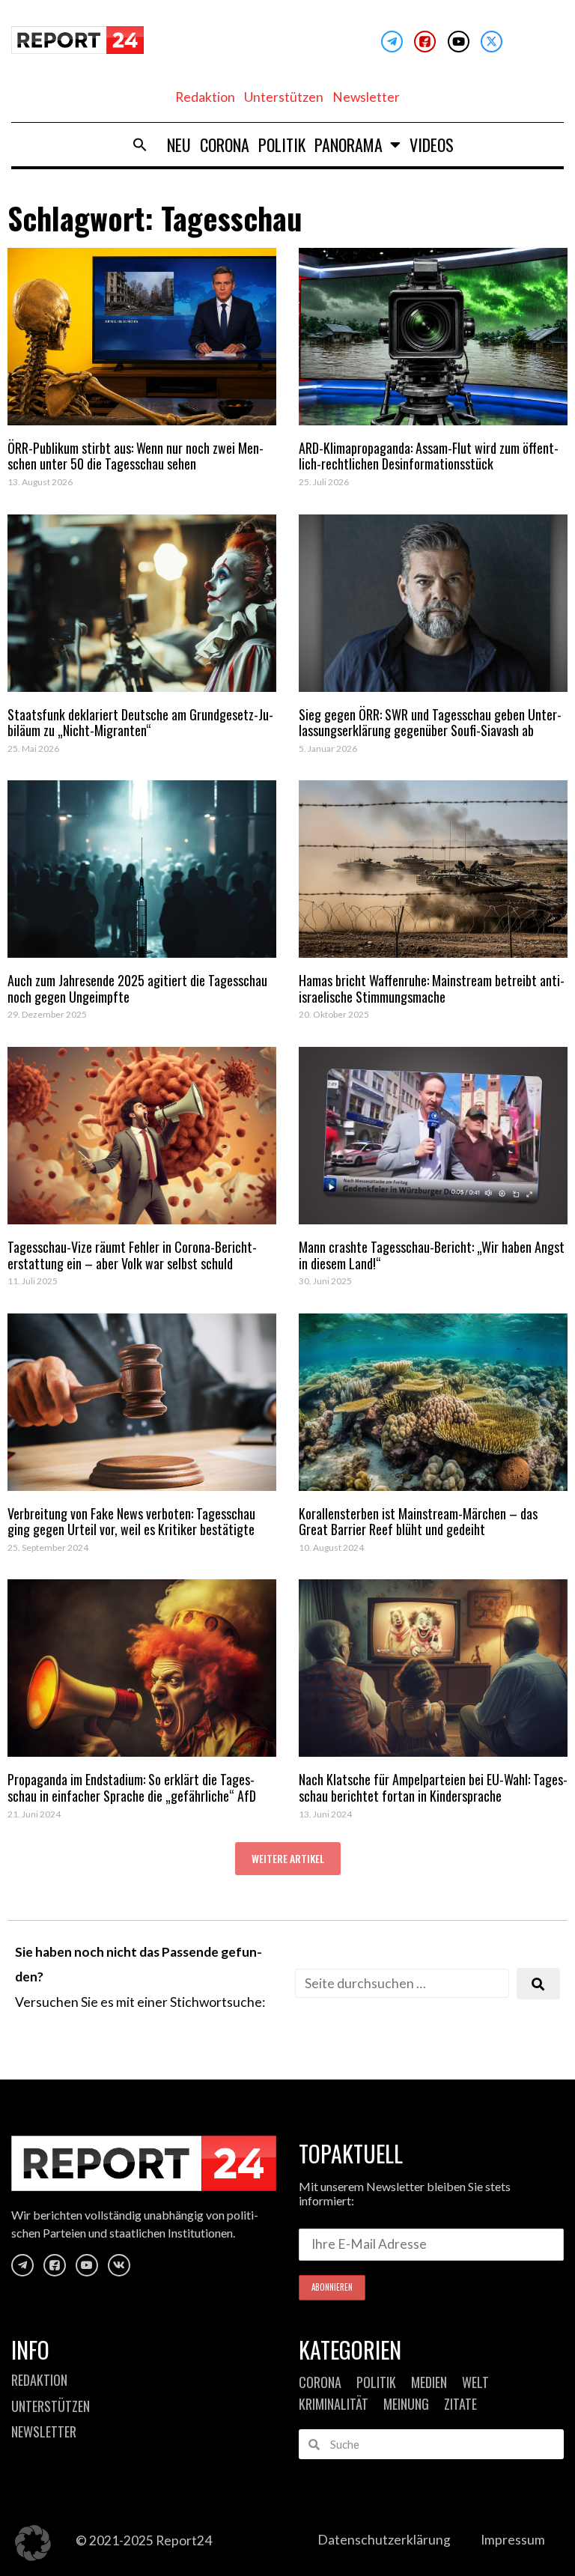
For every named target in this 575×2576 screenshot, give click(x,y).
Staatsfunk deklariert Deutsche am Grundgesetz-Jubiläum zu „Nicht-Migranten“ (140, 723)
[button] (140, 145)
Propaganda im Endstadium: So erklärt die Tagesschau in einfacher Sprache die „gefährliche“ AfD (132, 1787)
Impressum (513, 2540)
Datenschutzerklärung (384, 2540)
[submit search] (538, 1984)
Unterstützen (284, 97)
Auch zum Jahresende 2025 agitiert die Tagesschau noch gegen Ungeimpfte (137, 988)
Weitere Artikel (288, 1858)
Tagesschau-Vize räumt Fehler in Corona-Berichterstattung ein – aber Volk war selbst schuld (132, 1255)
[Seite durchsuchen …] (402, 1983)
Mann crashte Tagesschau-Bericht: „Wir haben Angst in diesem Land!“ (432, 1255)
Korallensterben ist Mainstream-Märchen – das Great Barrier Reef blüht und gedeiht (418, 1522)
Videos (432, 145)
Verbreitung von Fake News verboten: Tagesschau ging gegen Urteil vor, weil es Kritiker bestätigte (131, 1522)
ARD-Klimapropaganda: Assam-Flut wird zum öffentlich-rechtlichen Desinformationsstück (429, 456)
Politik (282, 145)
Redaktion (205, 97)
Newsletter (366, 97)
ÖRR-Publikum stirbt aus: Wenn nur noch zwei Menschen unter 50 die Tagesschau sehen (136, 456)
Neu (179, 145)
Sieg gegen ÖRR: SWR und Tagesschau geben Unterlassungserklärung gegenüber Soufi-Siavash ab (430, 723)
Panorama (349, 145)
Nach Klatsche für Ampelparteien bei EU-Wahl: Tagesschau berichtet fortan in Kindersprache (433, 1787)
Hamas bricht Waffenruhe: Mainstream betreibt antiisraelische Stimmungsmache (432, 988)
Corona (225, 145)
